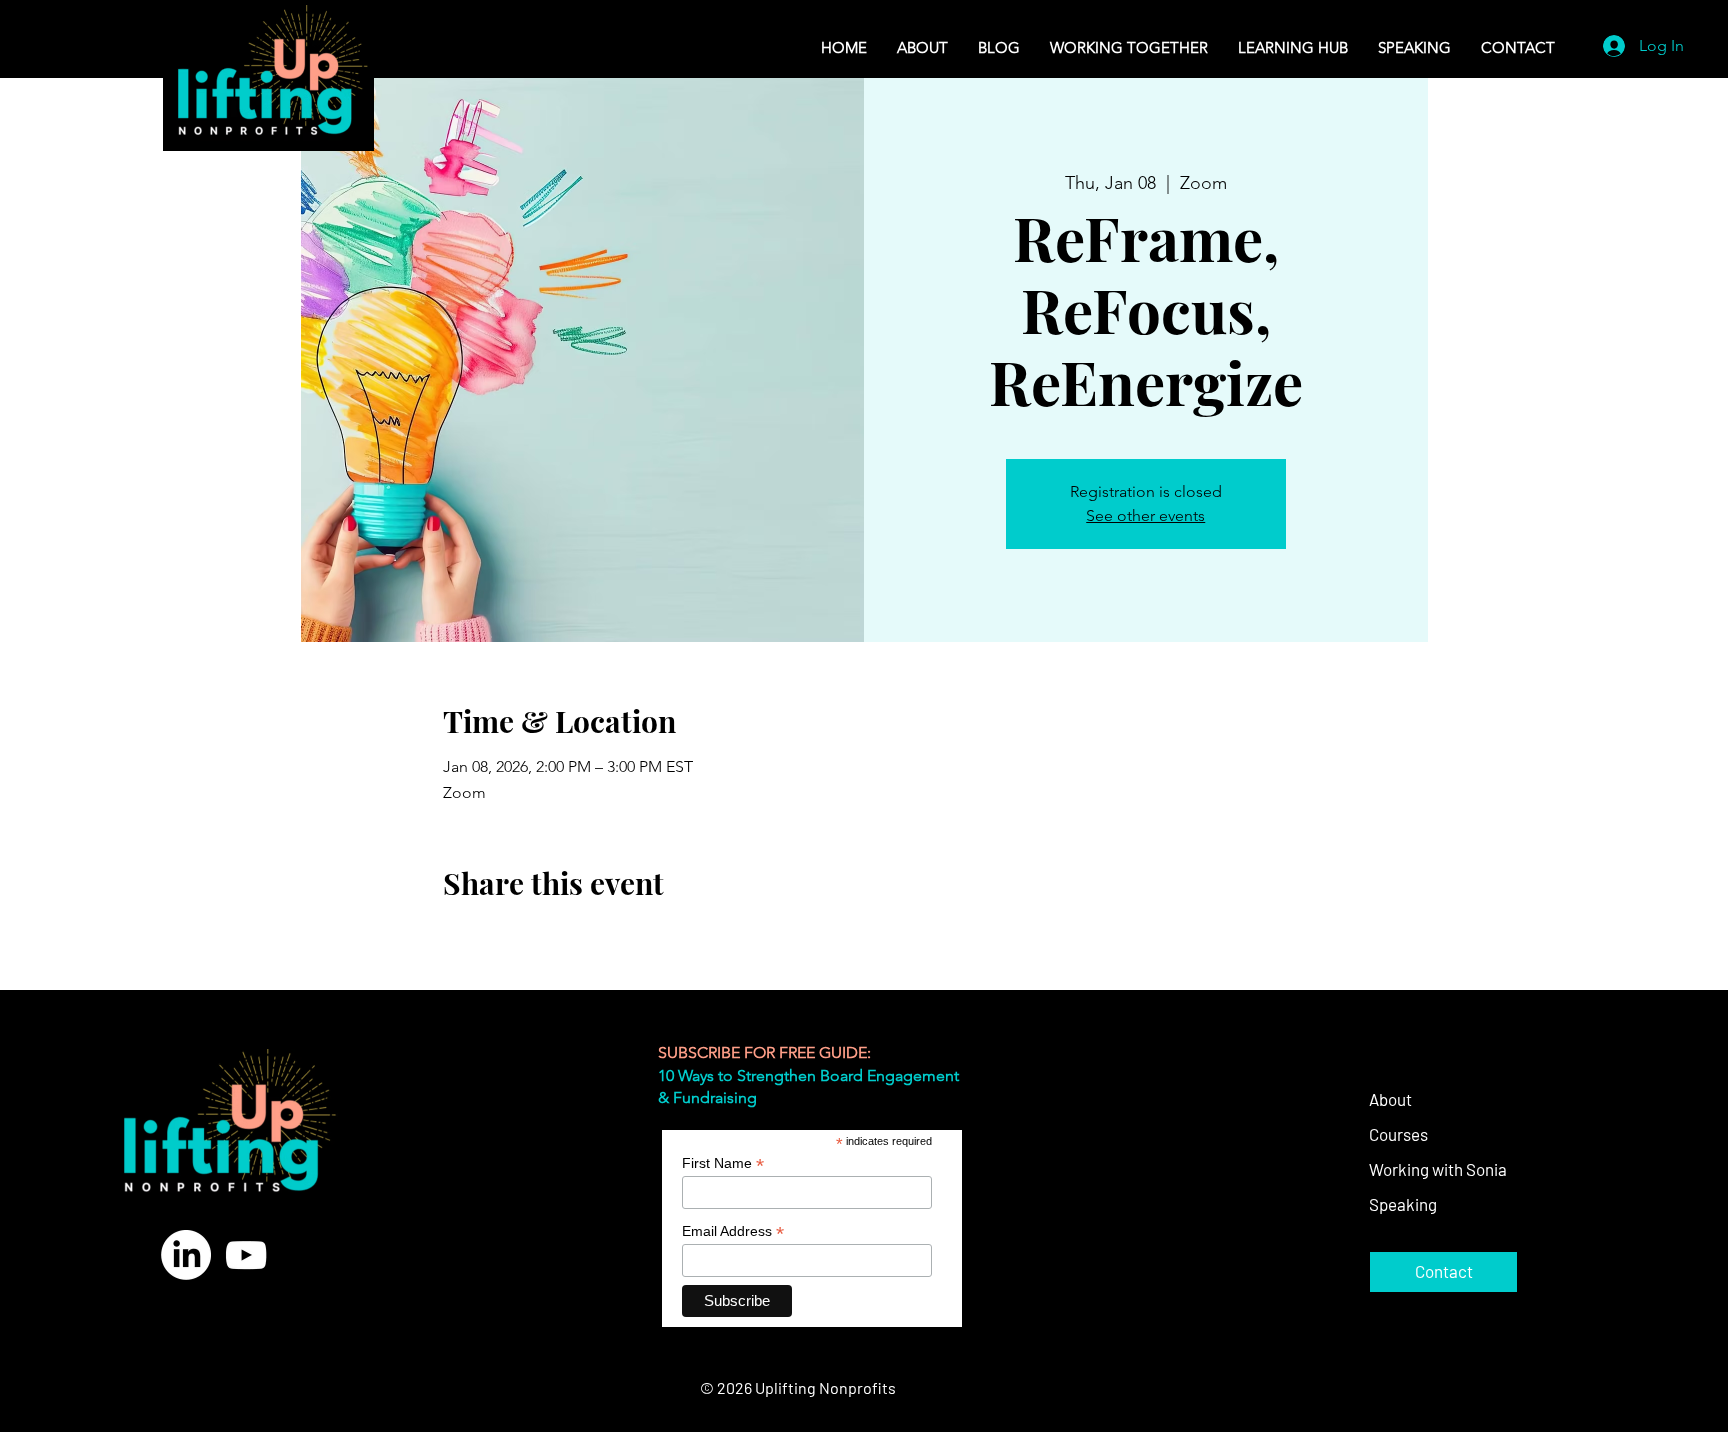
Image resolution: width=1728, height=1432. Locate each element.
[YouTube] (246, 1255)
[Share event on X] (501, 937)
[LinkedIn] (186, 1255)
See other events (1145, 515)
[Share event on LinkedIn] (550, 937)
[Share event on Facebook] (452, 937)
